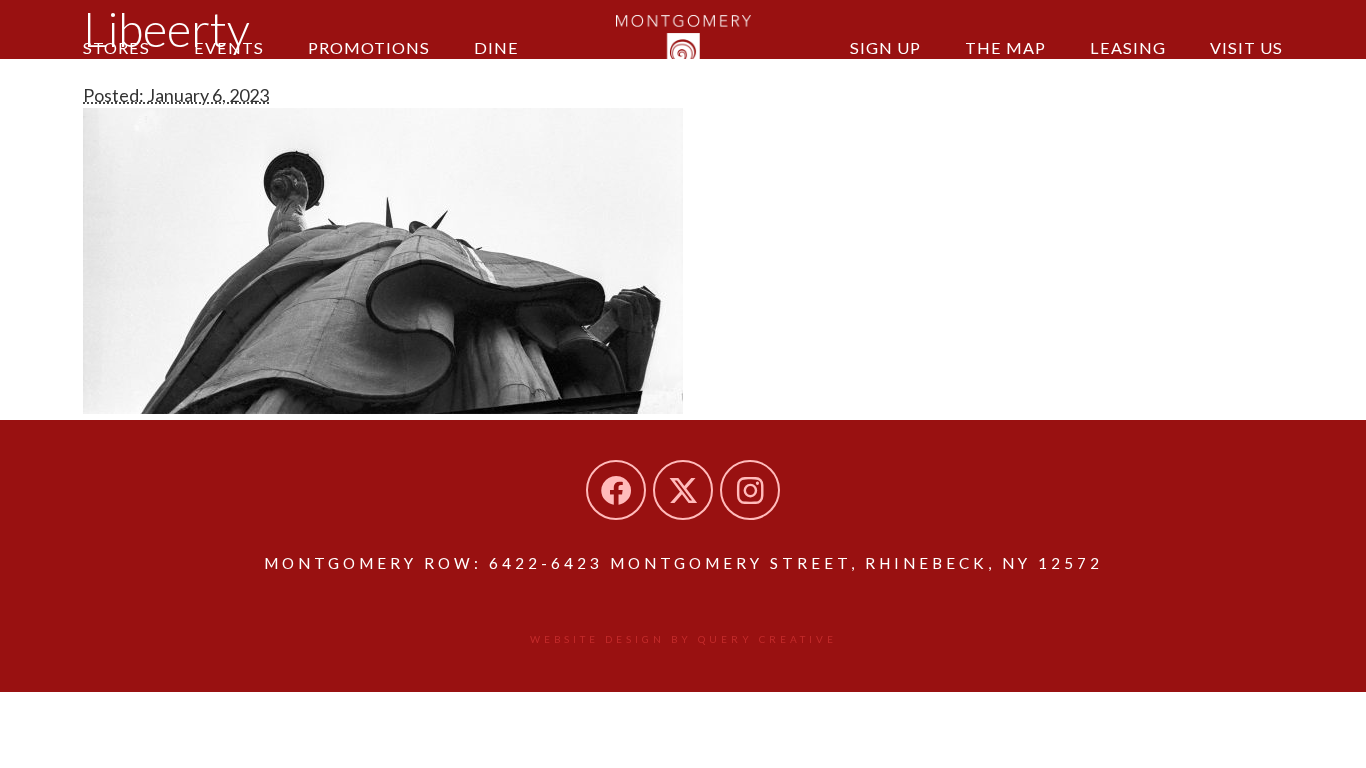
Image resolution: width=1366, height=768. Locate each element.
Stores (116, 47)
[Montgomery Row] (683, 45)
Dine (496, 47)
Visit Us (1246, 47)
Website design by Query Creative (683, 639)
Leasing (1128, 47)
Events (229, 47)
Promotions (369, 47)
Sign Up (885, 47)
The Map (1005, 47)
